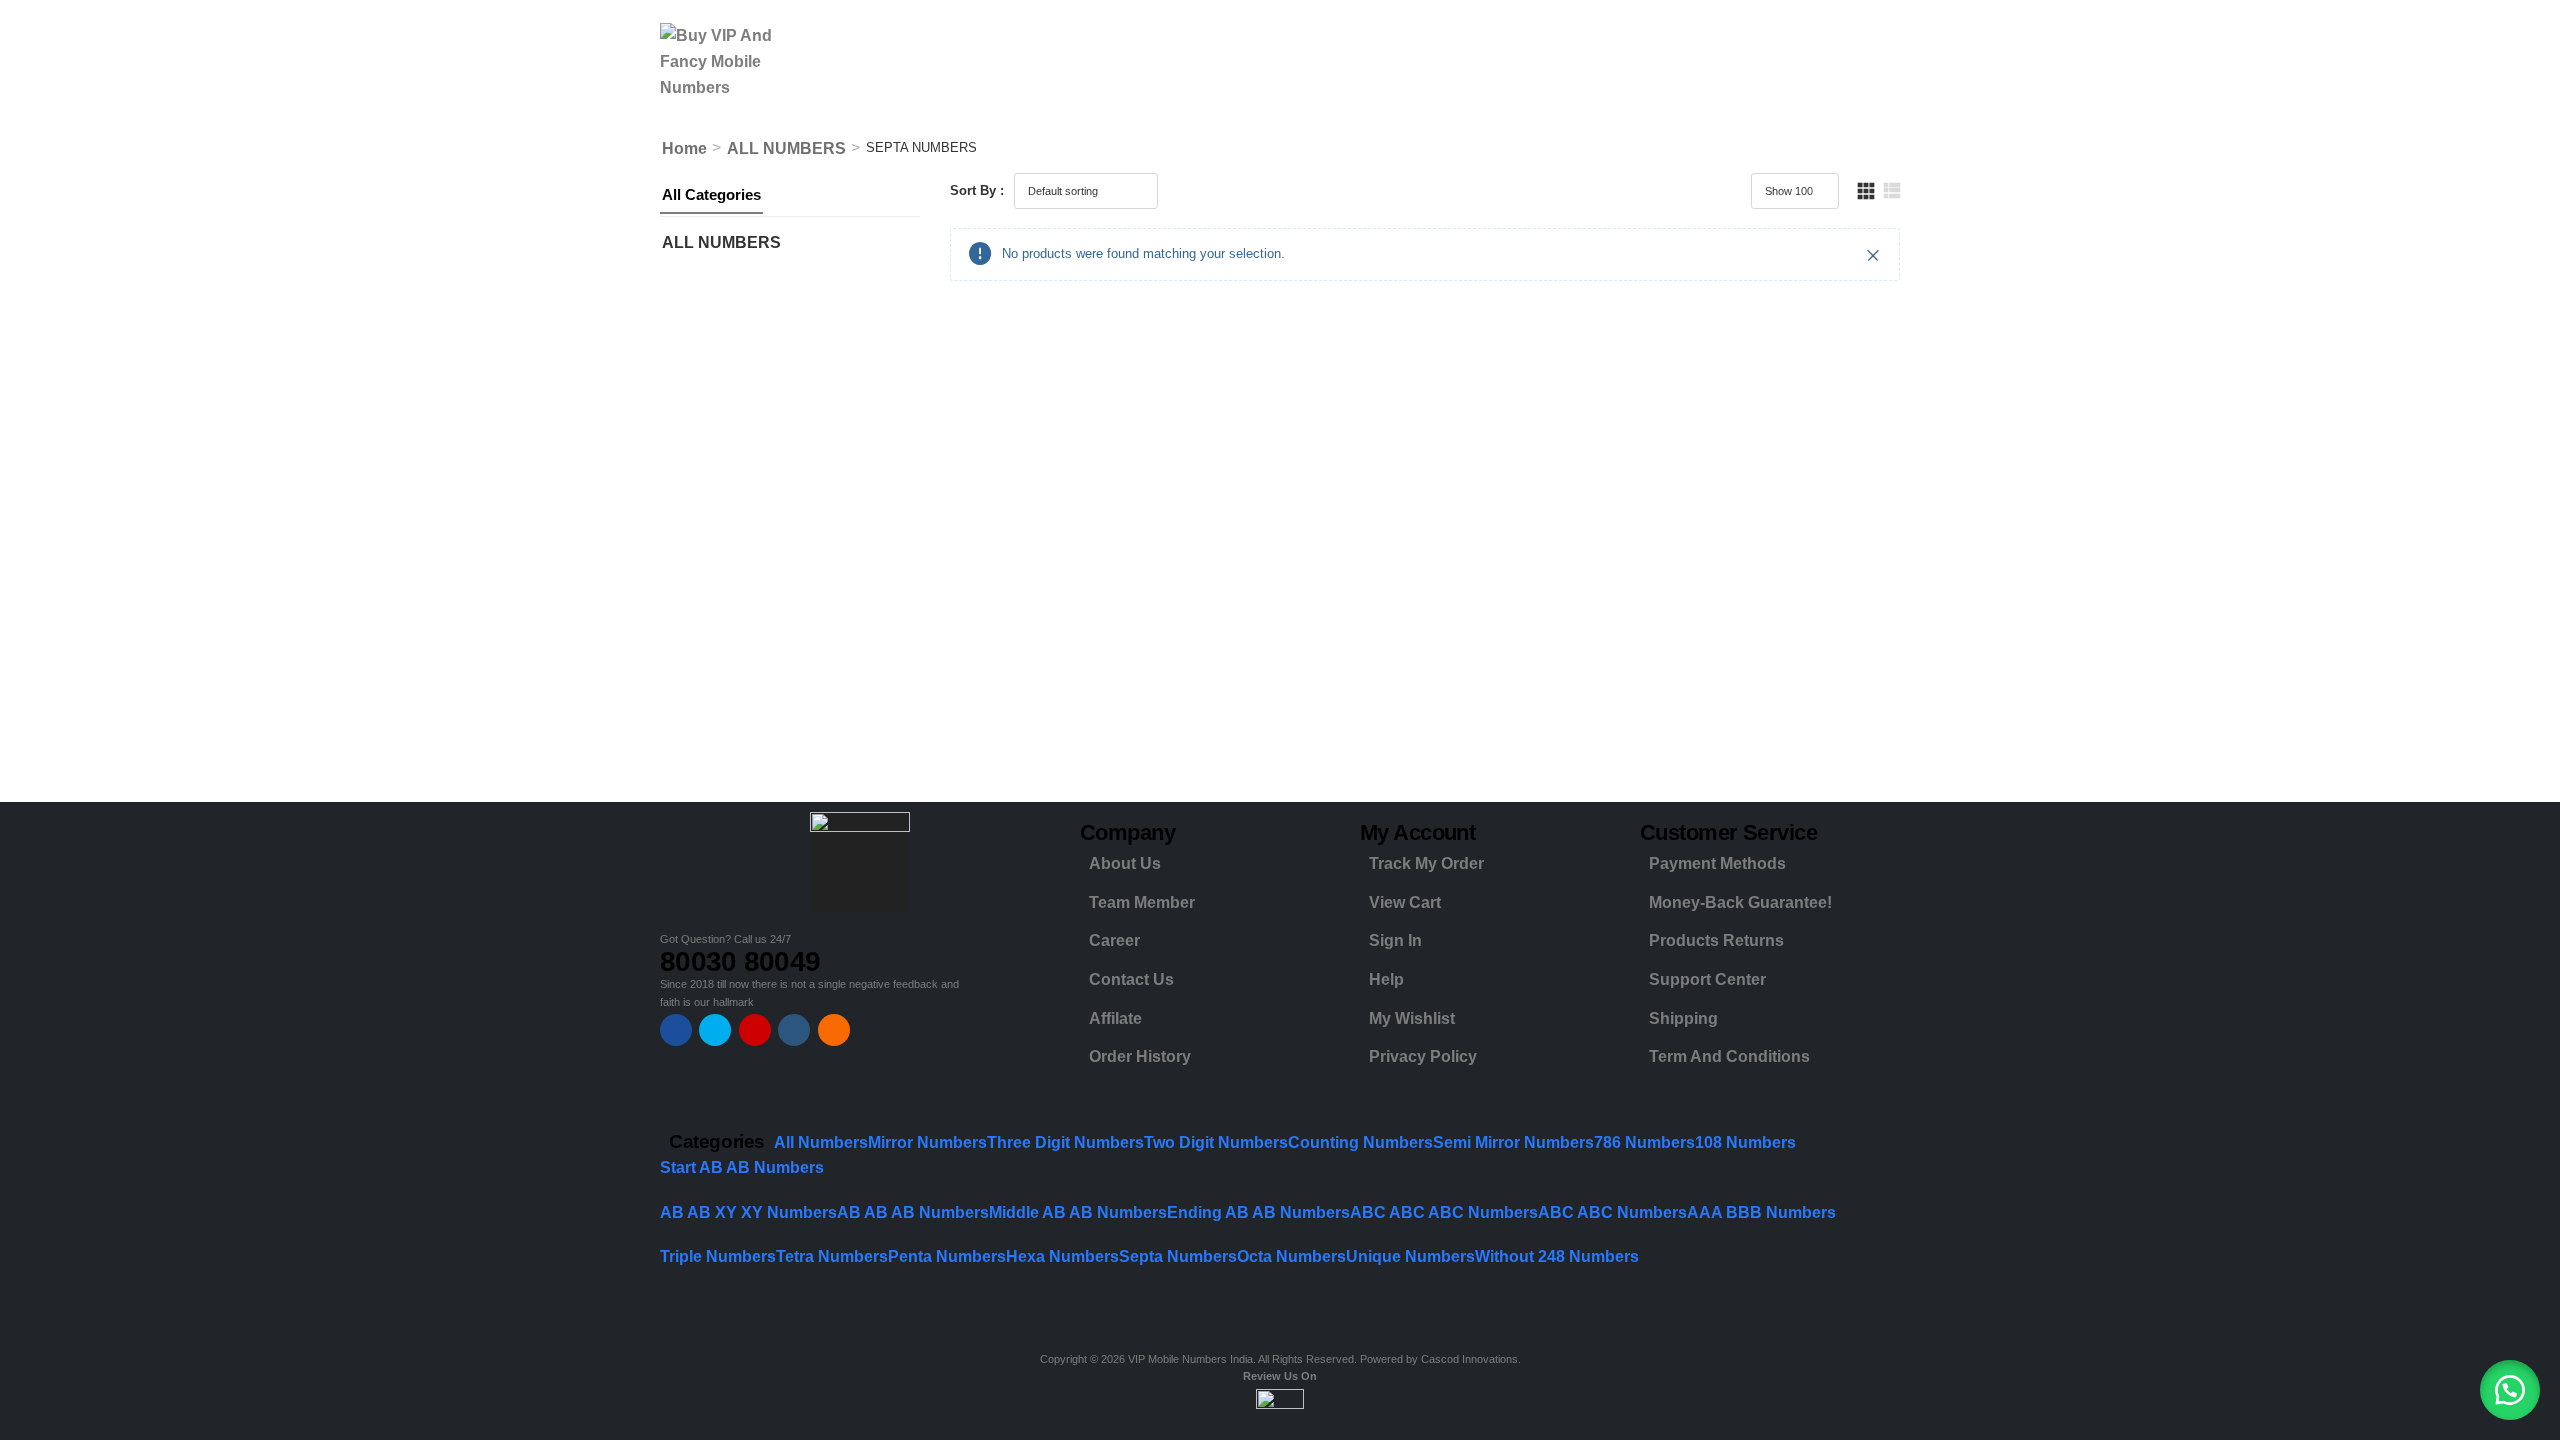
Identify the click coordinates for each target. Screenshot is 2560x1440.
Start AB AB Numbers (742, 1167)
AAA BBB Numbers (1761, 1212)
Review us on (1280, 1376)
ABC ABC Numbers (1612, 1212)
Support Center (1707, 979)
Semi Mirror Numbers (1513, 1142)
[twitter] (715, 1030)
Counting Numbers (1360, 1142)
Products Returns (1716, 940)
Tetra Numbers (832, 1256)
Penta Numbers (947, 1256)
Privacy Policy (1423, 1056)
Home (684, 148)
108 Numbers (1745, 1142)
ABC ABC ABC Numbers (1444, 1212)
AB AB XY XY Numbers (748, 1212)
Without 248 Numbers (1557, 1256)
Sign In (1395, 940)
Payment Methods (1717, 863)
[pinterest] (834, 1030)
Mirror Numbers (927, 1142)
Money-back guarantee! (1740, 902)
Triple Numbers (718, 1256)
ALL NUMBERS (786, 148)
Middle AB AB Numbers (1078, 1212)
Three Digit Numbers (1065, 1142)
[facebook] (676, 1030)
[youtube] (794, 1030)
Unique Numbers (1410, 1256)
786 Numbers (1644, 1142)
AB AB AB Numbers (913, 1212)
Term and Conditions (1729, 1056)
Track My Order (1426, 863)
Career (1114, 940)
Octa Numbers (1291, 1256)
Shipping (1683, 1018)
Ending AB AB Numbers (1258, 1212)
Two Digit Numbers (1216, 1142)
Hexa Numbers (1062, 1256)
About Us (1125, 863)
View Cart (1405, 902)
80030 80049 (740, 961)
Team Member (1142, 902)
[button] (2510, 1390)
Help (1386, 979)
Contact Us (1131, 979)
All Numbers (821, 1142)
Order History (1140, 1056)
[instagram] (755, 1030)
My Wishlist (1412, 1018)
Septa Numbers (1178, 1256)
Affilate (1115, 1018)
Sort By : (977, 190)
